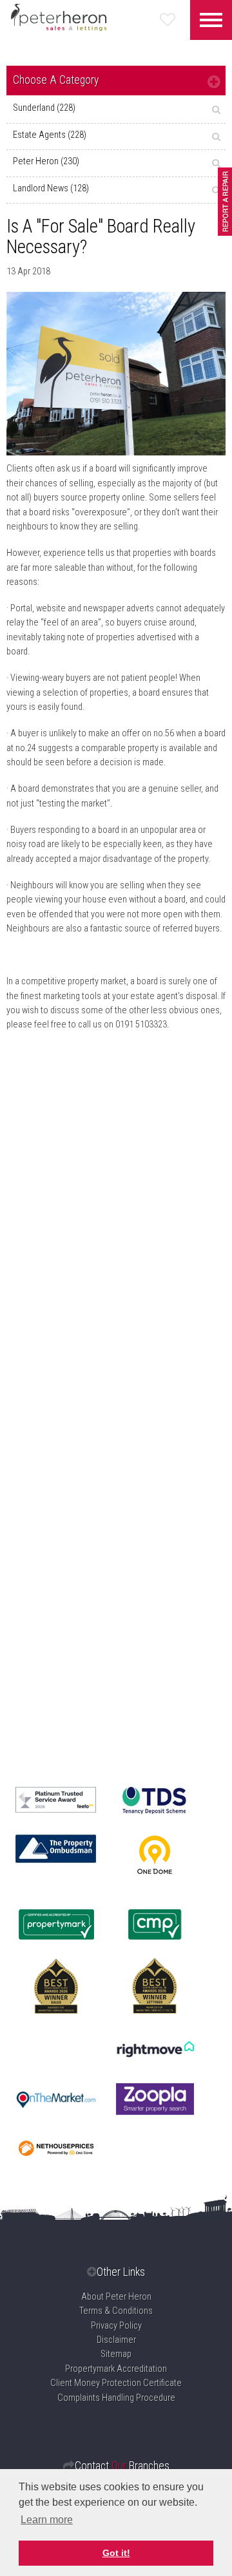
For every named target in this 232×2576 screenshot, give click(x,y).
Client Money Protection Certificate (116, 2383)
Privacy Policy (116, 2326)
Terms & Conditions (116, 2311)
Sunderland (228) (44, 108)
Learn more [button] (47, 2520)
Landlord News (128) (51, 188)
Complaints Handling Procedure (116, 2398)
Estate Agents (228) (50, 135)
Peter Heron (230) (46, 161)
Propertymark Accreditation (116, 2369)
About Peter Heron (116, 2297)
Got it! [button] (116, 2553)
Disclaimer (116, 2340)
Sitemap (116, 2354)
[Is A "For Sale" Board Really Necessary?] (116, 374)
